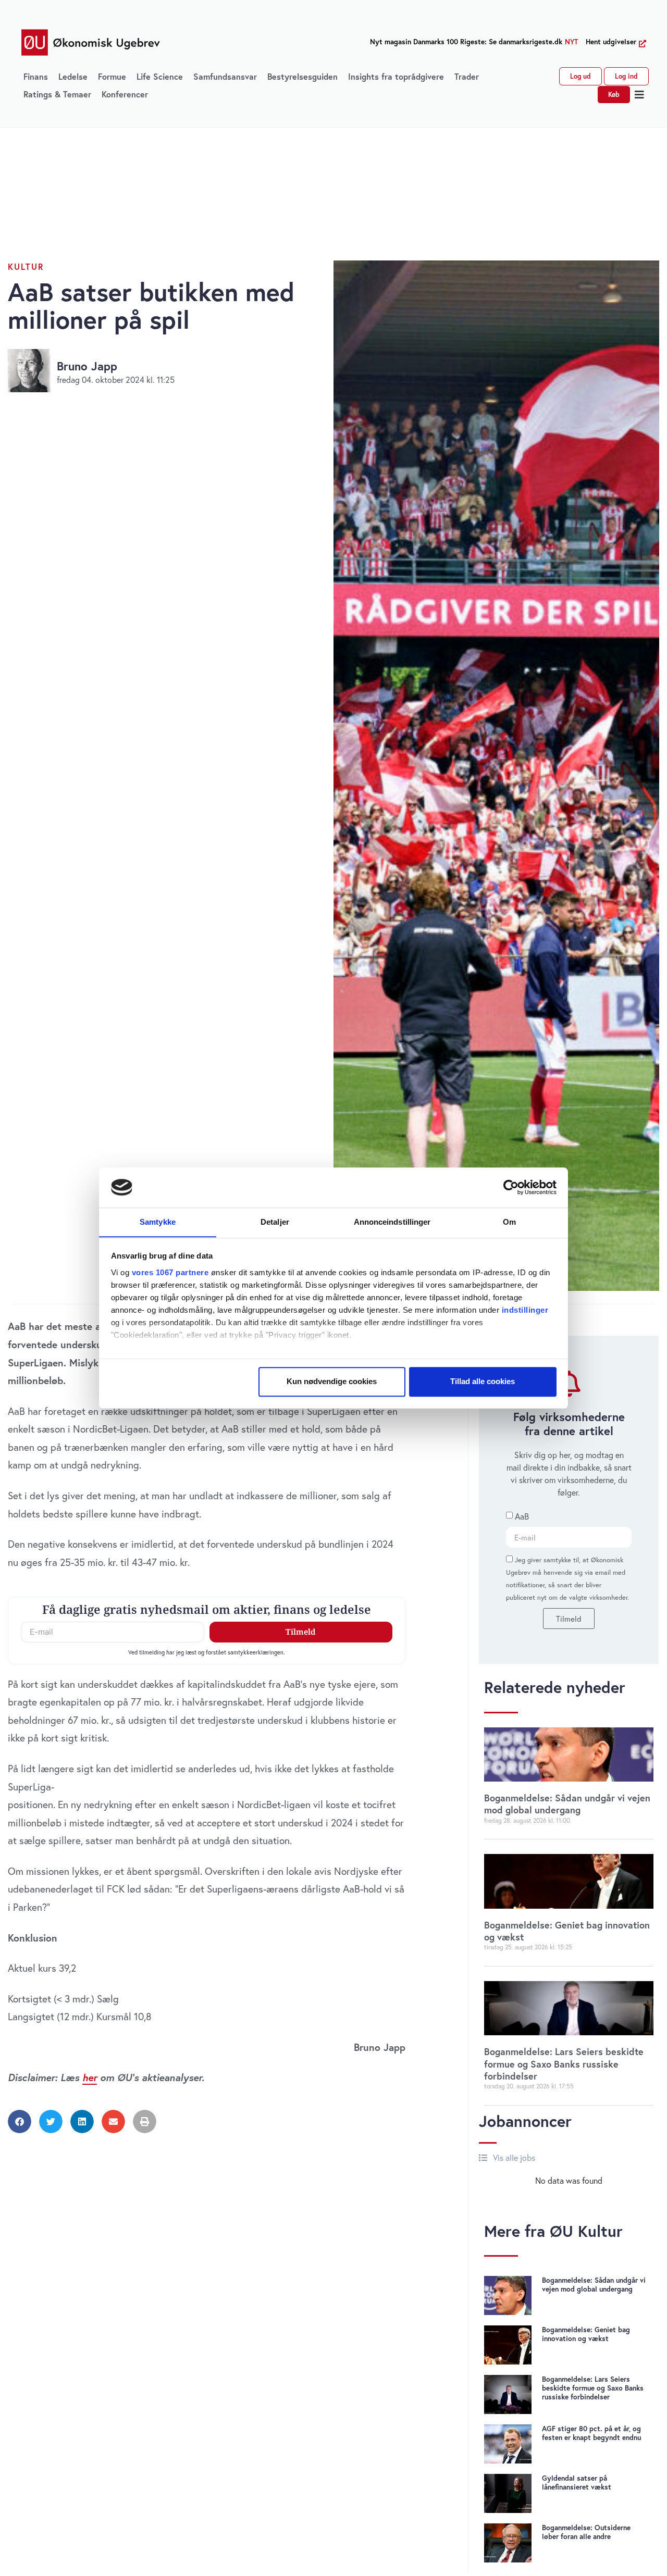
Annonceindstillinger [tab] (392, 1222)
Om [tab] (509, 1222)
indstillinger (525, 1310)
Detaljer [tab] (275, 1222)
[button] (640, 95)
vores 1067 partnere (170, 1272)
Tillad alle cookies (483, 1381)
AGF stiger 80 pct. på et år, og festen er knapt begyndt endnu (591, 2433)
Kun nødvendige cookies (332, 1381)
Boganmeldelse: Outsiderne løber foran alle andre (586, 2532)
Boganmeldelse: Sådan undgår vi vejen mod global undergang (567, 1804)
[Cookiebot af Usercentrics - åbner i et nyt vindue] (511, 1187)
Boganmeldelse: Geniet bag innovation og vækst (567, 1931)
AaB (522, 1517)
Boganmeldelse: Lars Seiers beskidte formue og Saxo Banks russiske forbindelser (564, 2064)
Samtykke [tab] (158, 1222)
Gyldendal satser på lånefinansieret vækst (577, 2482)
